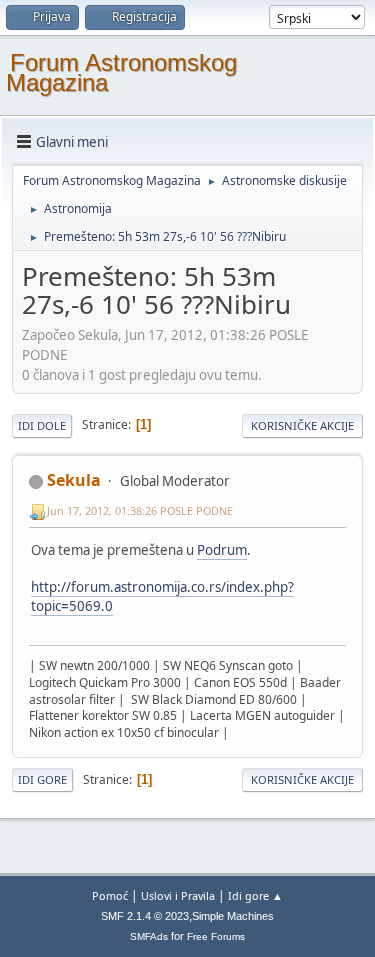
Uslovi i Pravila (178, 895)
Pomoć (110, 895)
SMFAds (149, 936)
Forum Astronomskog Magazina (121, 72)
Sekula (74, 480)
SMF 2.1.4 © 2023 (145, 916)
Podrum (222, 550)
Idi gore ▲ (255, 895)
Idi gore (42, 779)
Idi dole (42, 425)
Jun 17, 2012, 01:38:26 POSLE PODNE (140, 510)
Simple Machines (233, 916)
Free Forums (216, 936)
